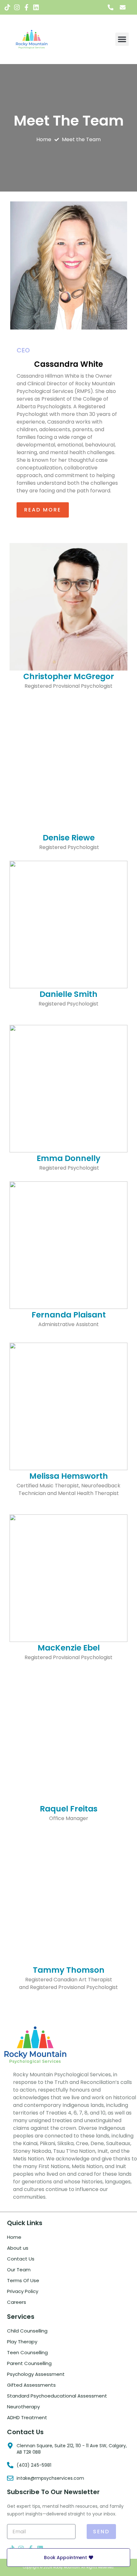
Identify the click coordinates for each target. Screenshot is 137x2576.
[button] (122, 39)
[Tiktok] (7, 7)
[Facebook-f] (26, 7)
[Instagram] (17, 7)
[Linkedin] (36, 7)
